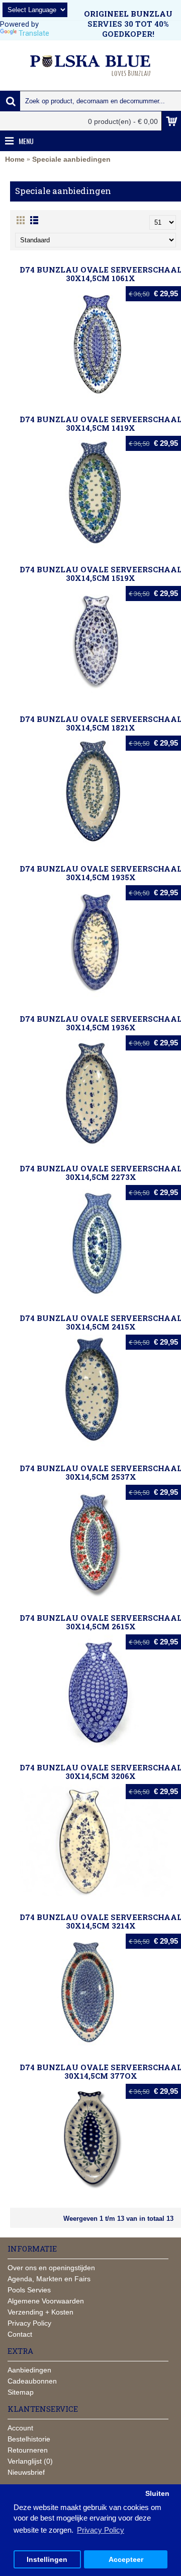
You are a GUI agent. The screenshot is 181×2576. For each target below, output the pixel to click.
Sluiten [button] (157, 2494)
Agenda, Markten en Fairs (49, 2279)
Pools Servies (29, 2290)
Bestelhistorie (29, 2439)
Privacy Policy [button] (101, 2530)
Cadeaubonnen (32, 2381)
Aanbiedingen (29, 2370)
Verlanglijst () (30, 2461)
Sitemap (21, 2392)
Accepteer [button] (126, 2560)
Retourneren (28, 2450)
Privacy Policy (29, 2323)
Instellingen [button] (47, 2560)
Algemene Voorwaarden (46, 2301)
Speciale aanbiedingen (71, 159)
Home (15, 159)
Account (20, 2428)
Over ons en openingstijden (51, 2268)
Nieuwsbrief (26, 2472)
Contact (20, 2334)
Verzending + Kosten (40, 2312)
